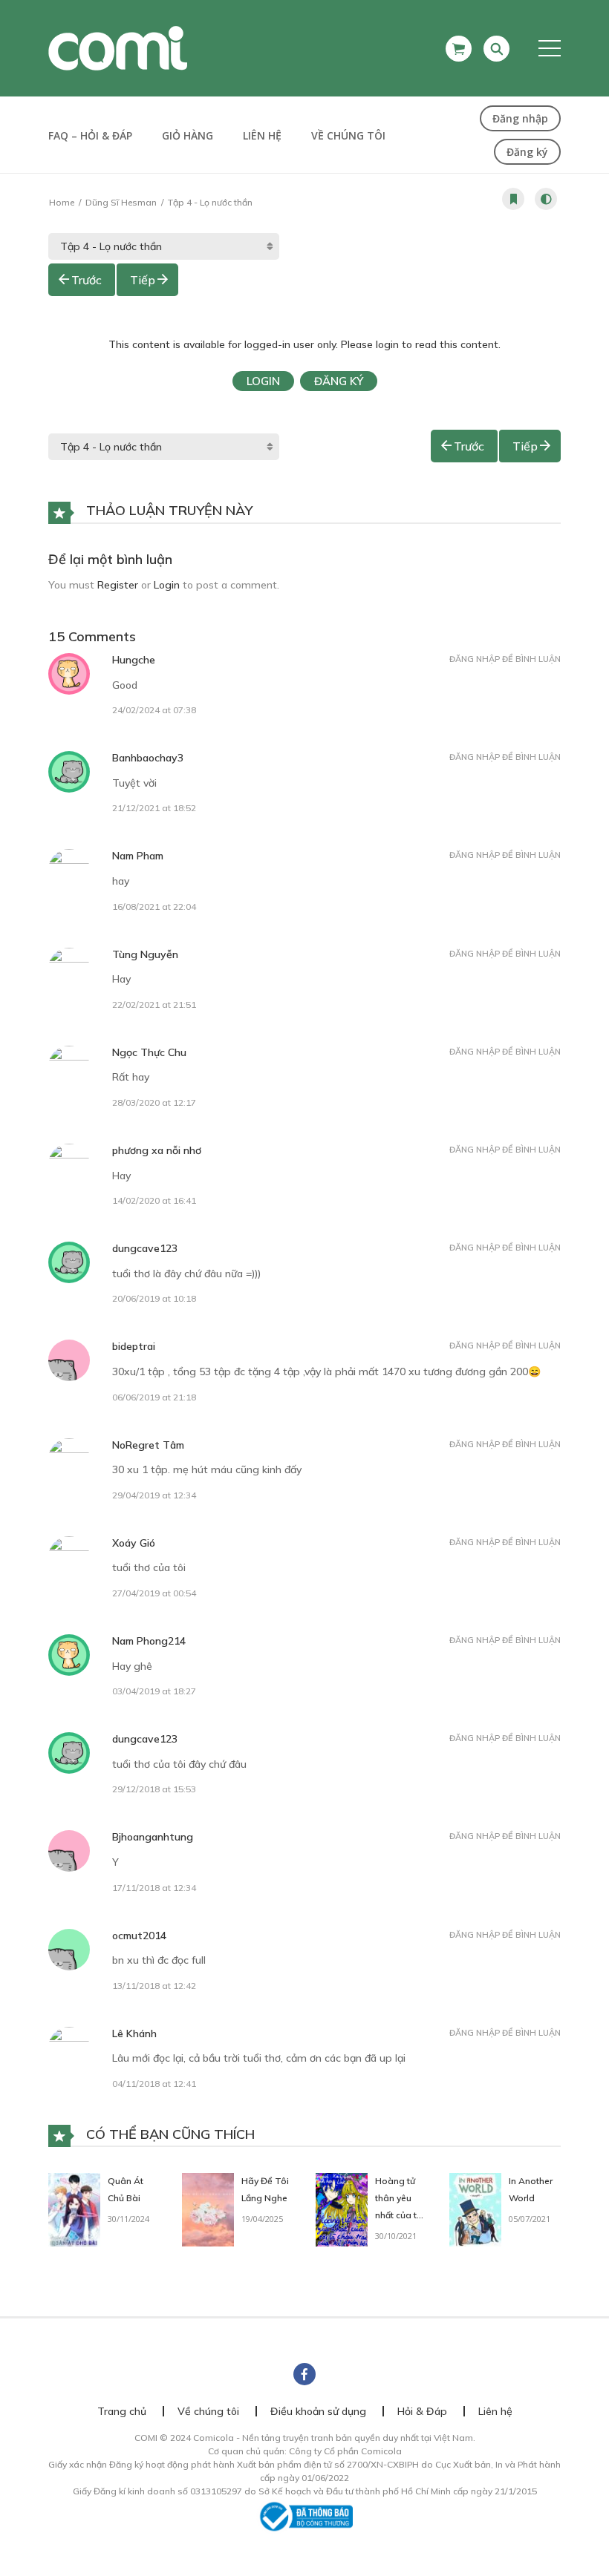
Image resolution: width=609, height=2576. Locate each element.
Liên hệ (262, 135)
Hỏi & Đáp (422, 2411)
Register (118, 585)
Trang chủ (122, 2411)
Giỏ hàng (188, 135)
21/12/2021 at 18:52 (154, 808)
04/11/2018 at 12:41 (154, 2084)
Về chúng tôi (348, 135)
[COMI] (118, 47)
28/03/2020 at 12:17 (154, 1102)
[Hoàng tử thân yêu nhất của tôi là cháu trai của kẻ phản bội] (342, 2209)
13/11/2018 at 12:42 (154, 1986)
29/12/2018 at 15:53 (154, 1789)
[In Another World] (475, 2209)
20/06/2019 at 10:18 (154, 1298)
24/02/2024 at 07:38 (154, 710)
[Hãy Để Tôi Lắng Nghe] (208, 2209)
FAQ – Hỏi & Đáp (90, 135)
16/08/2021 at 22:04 (154, 907)
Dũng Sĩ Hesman (121, 202)
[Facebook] (304, 2374)
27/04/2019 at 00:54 (154, 1593)
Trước (87, 280)
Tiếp (143, 280)
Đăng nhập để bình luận (505, 659)
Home (62, 202)
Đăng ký (527, 152)
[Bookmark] (513, 199)
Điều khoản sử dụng (318, 2411)
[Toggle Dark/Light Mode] (546, 199)
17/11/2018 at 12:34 (154, 1888)
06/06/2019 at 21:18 (154, 1397)
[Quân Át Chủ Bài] (74, 2209)
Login (263, 381)
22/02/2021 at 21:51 (154, 1004)
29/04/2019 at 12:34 (154, 1495)
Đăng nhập (520, 118)
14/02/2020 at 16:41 (154, 1200)
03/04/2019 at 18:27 (154, 1691)
